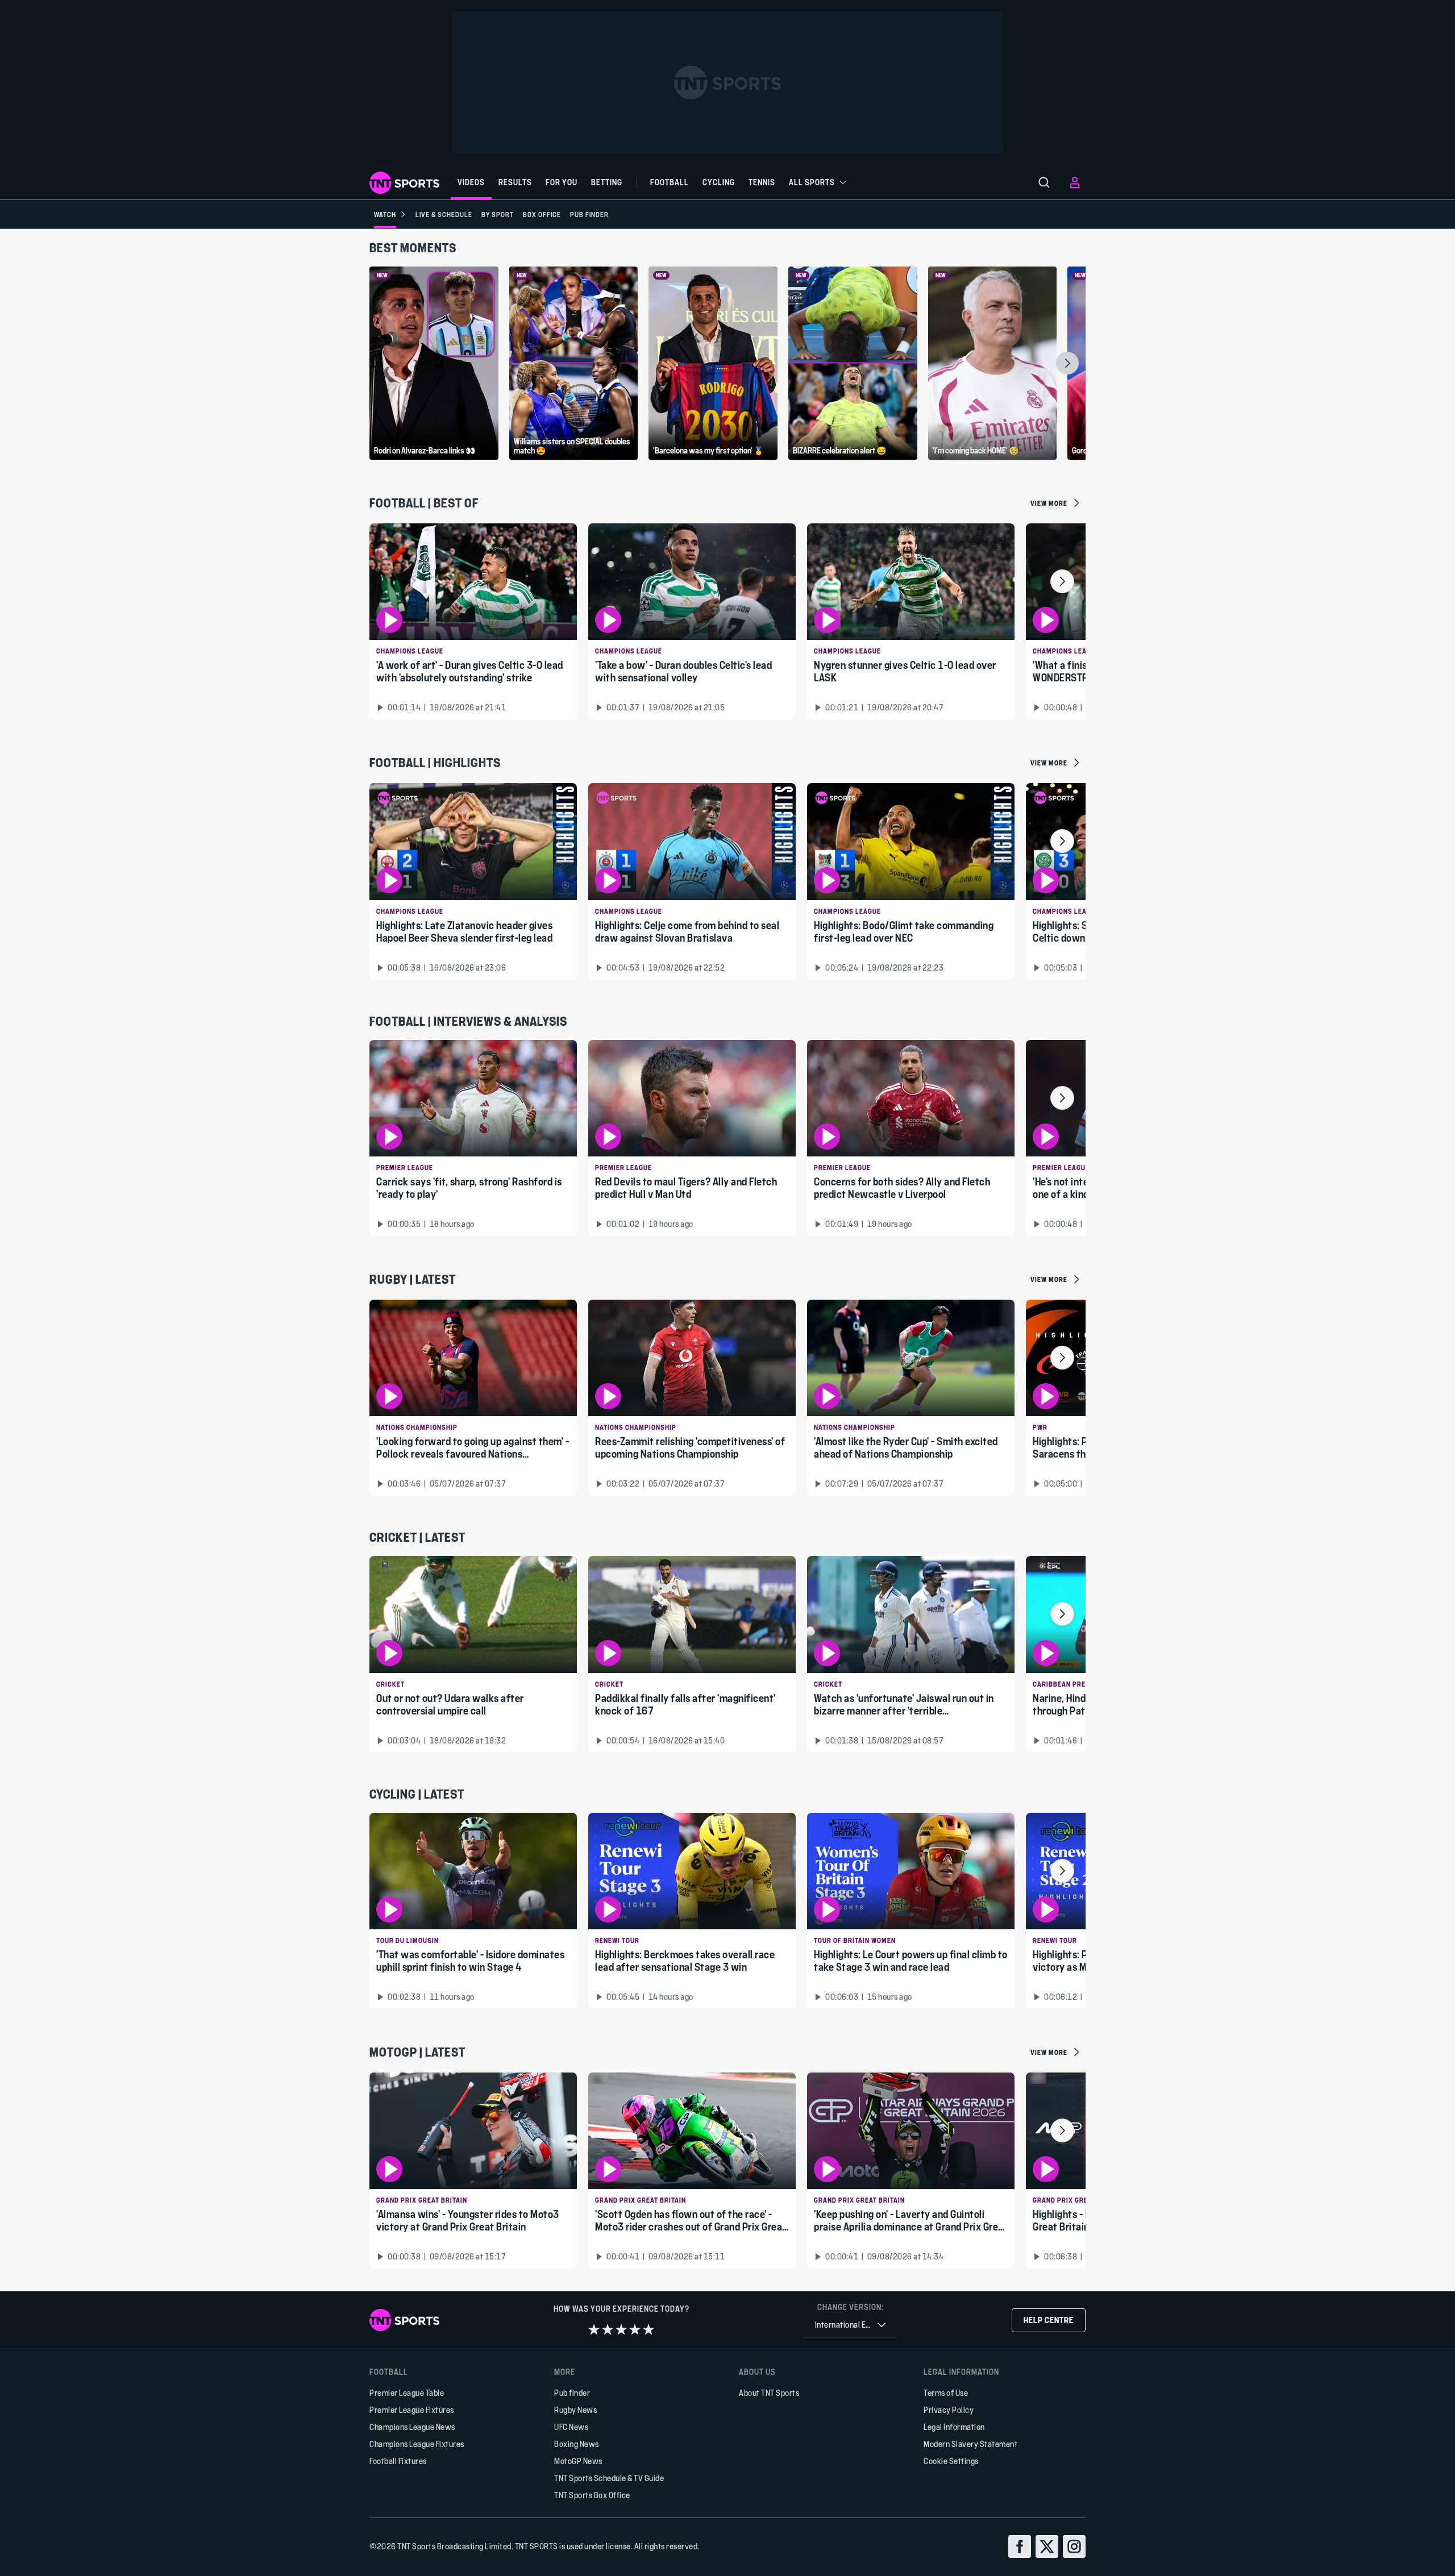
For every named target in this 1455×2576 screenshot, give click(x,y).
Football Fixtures (398, 2461)
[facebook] (1020, 2546)
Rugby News (575, 2410)
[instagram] (1074, 2546)
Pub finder (572, 2393)
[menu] (1044, 182)
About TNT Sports (769, 2393)
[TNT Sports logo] (404, 183)
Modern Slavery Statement (970, 2444)
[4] (635, 2329)
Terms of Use (946, 2393)
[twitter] (1047, 2546)
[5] (648, 2329)
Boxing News (577, 2444)
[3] (621, 2329)
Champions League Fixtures (417, 2444)
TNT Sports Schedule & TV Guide (609, 2478)
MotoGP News (578, 2461)
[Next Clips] (1067, 363)
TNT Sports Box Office (592, 2495)
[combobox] (850, 2325)
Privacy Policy (949, 2410)
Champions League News (412, 2427)
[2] (608, 2329)
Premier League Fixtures (412, 2410)
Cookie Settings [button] (951, 2461)
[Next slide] (1062, 581)
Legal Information (954, 2427)
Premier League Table (407, 2393)
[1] (594, 2329)
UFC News (571, 2427)
